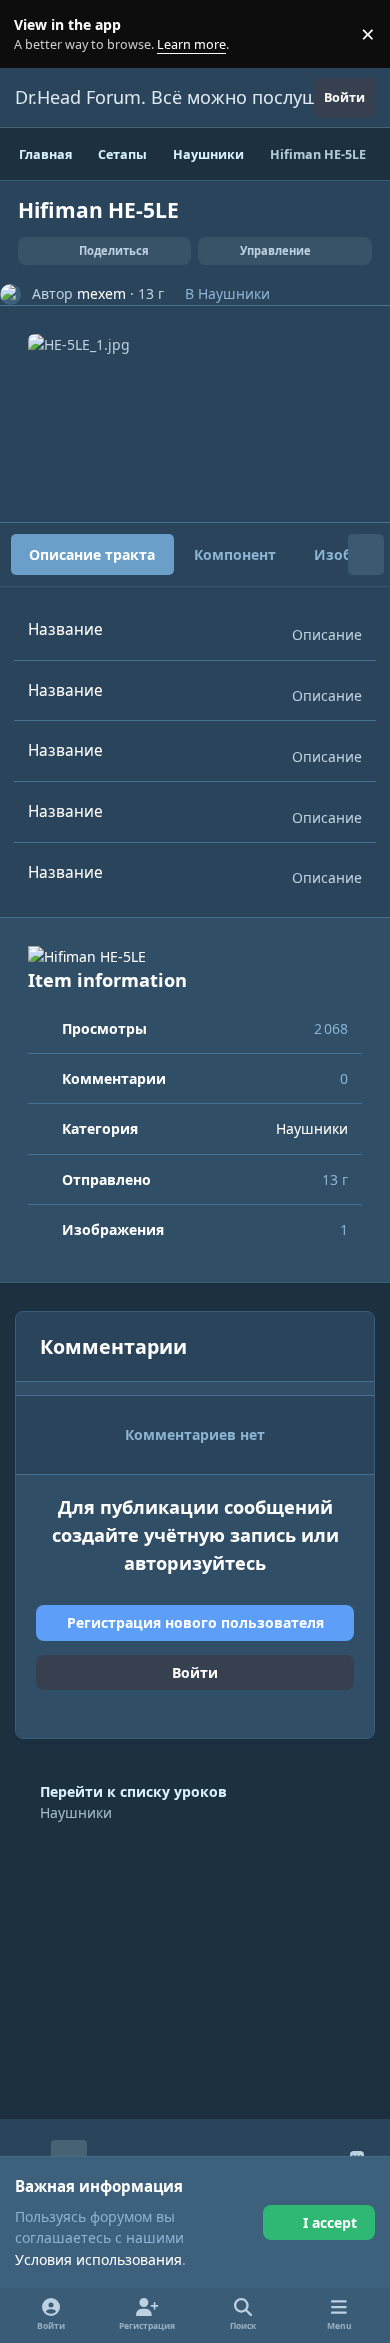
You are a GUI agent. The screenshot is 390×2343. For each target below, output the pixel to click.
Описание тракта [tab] (92, 554)
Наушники (234, 293)
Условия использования (98, 2259)
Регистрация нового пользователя (195, 1622)
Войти (195, 1672)
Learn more (38, 34)
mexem (101, 293)
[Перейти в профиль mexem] (10, 294)
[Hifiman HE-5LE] (195, 956)
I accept (330, 2222)
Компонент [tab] (235, 554)
